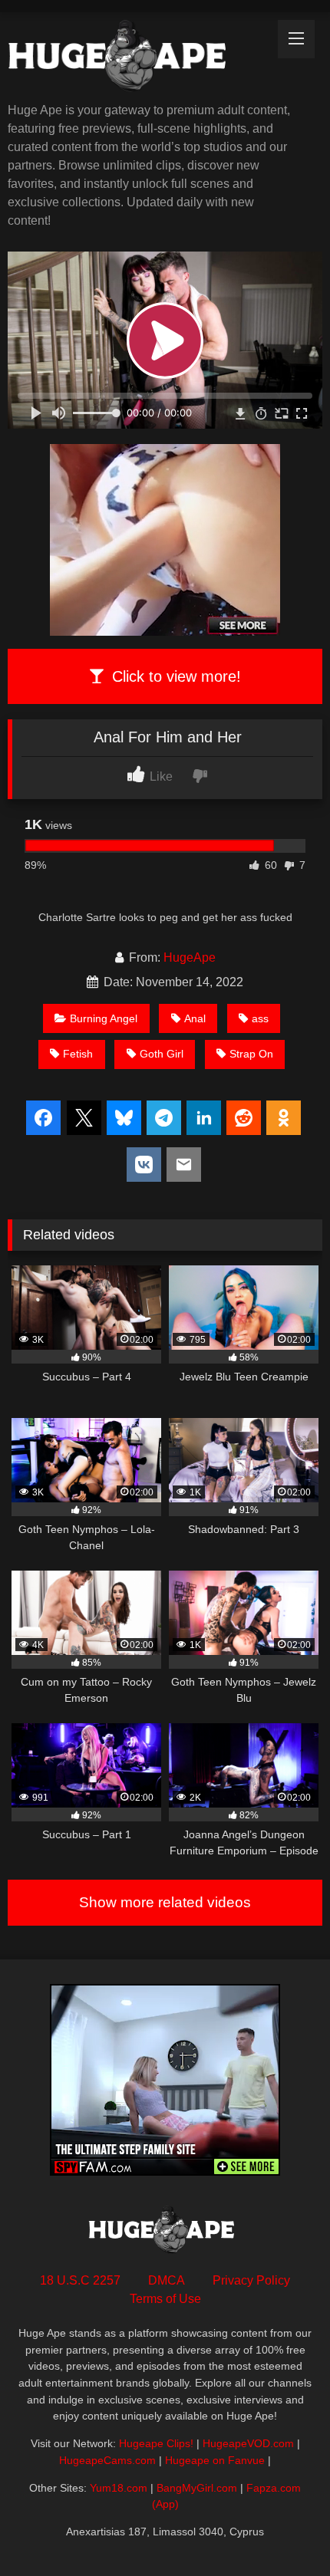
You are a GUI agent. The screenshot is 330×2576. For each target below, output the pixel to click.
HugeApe (190, 957)
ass (260, 1018)
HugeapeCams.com (107, 2460)
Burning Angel (104, 1018)
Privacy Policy (251, 2280)
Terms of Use (165, 2299)
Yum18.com (119, 2488)
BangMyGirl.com (197, 2488)
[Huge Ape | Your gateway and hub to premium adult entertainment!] (135, 59)
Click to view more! (174, 676)
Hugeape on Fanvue (215, 2460)
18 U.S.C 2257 (80, 2280)
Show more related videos (165, 1902)
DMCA (167, 2280)
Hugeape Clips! (156, 2443)
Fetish (78, 1054)
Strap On (251, 1054)
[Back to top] (282, 2530)
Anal (195, 1018)
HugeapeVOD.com (248, 2443)
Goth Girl (162, 1054)
